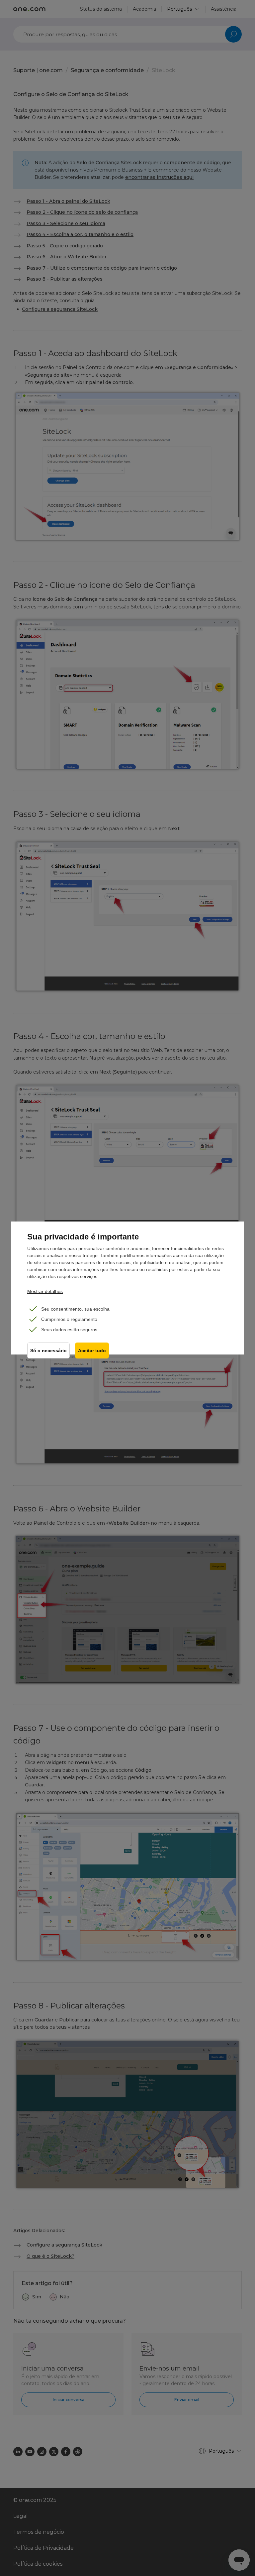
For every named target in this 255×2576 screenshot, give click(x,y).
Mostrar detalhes (45, 1291)
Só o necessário (48, 1351)
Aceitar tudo (92, 1351)
